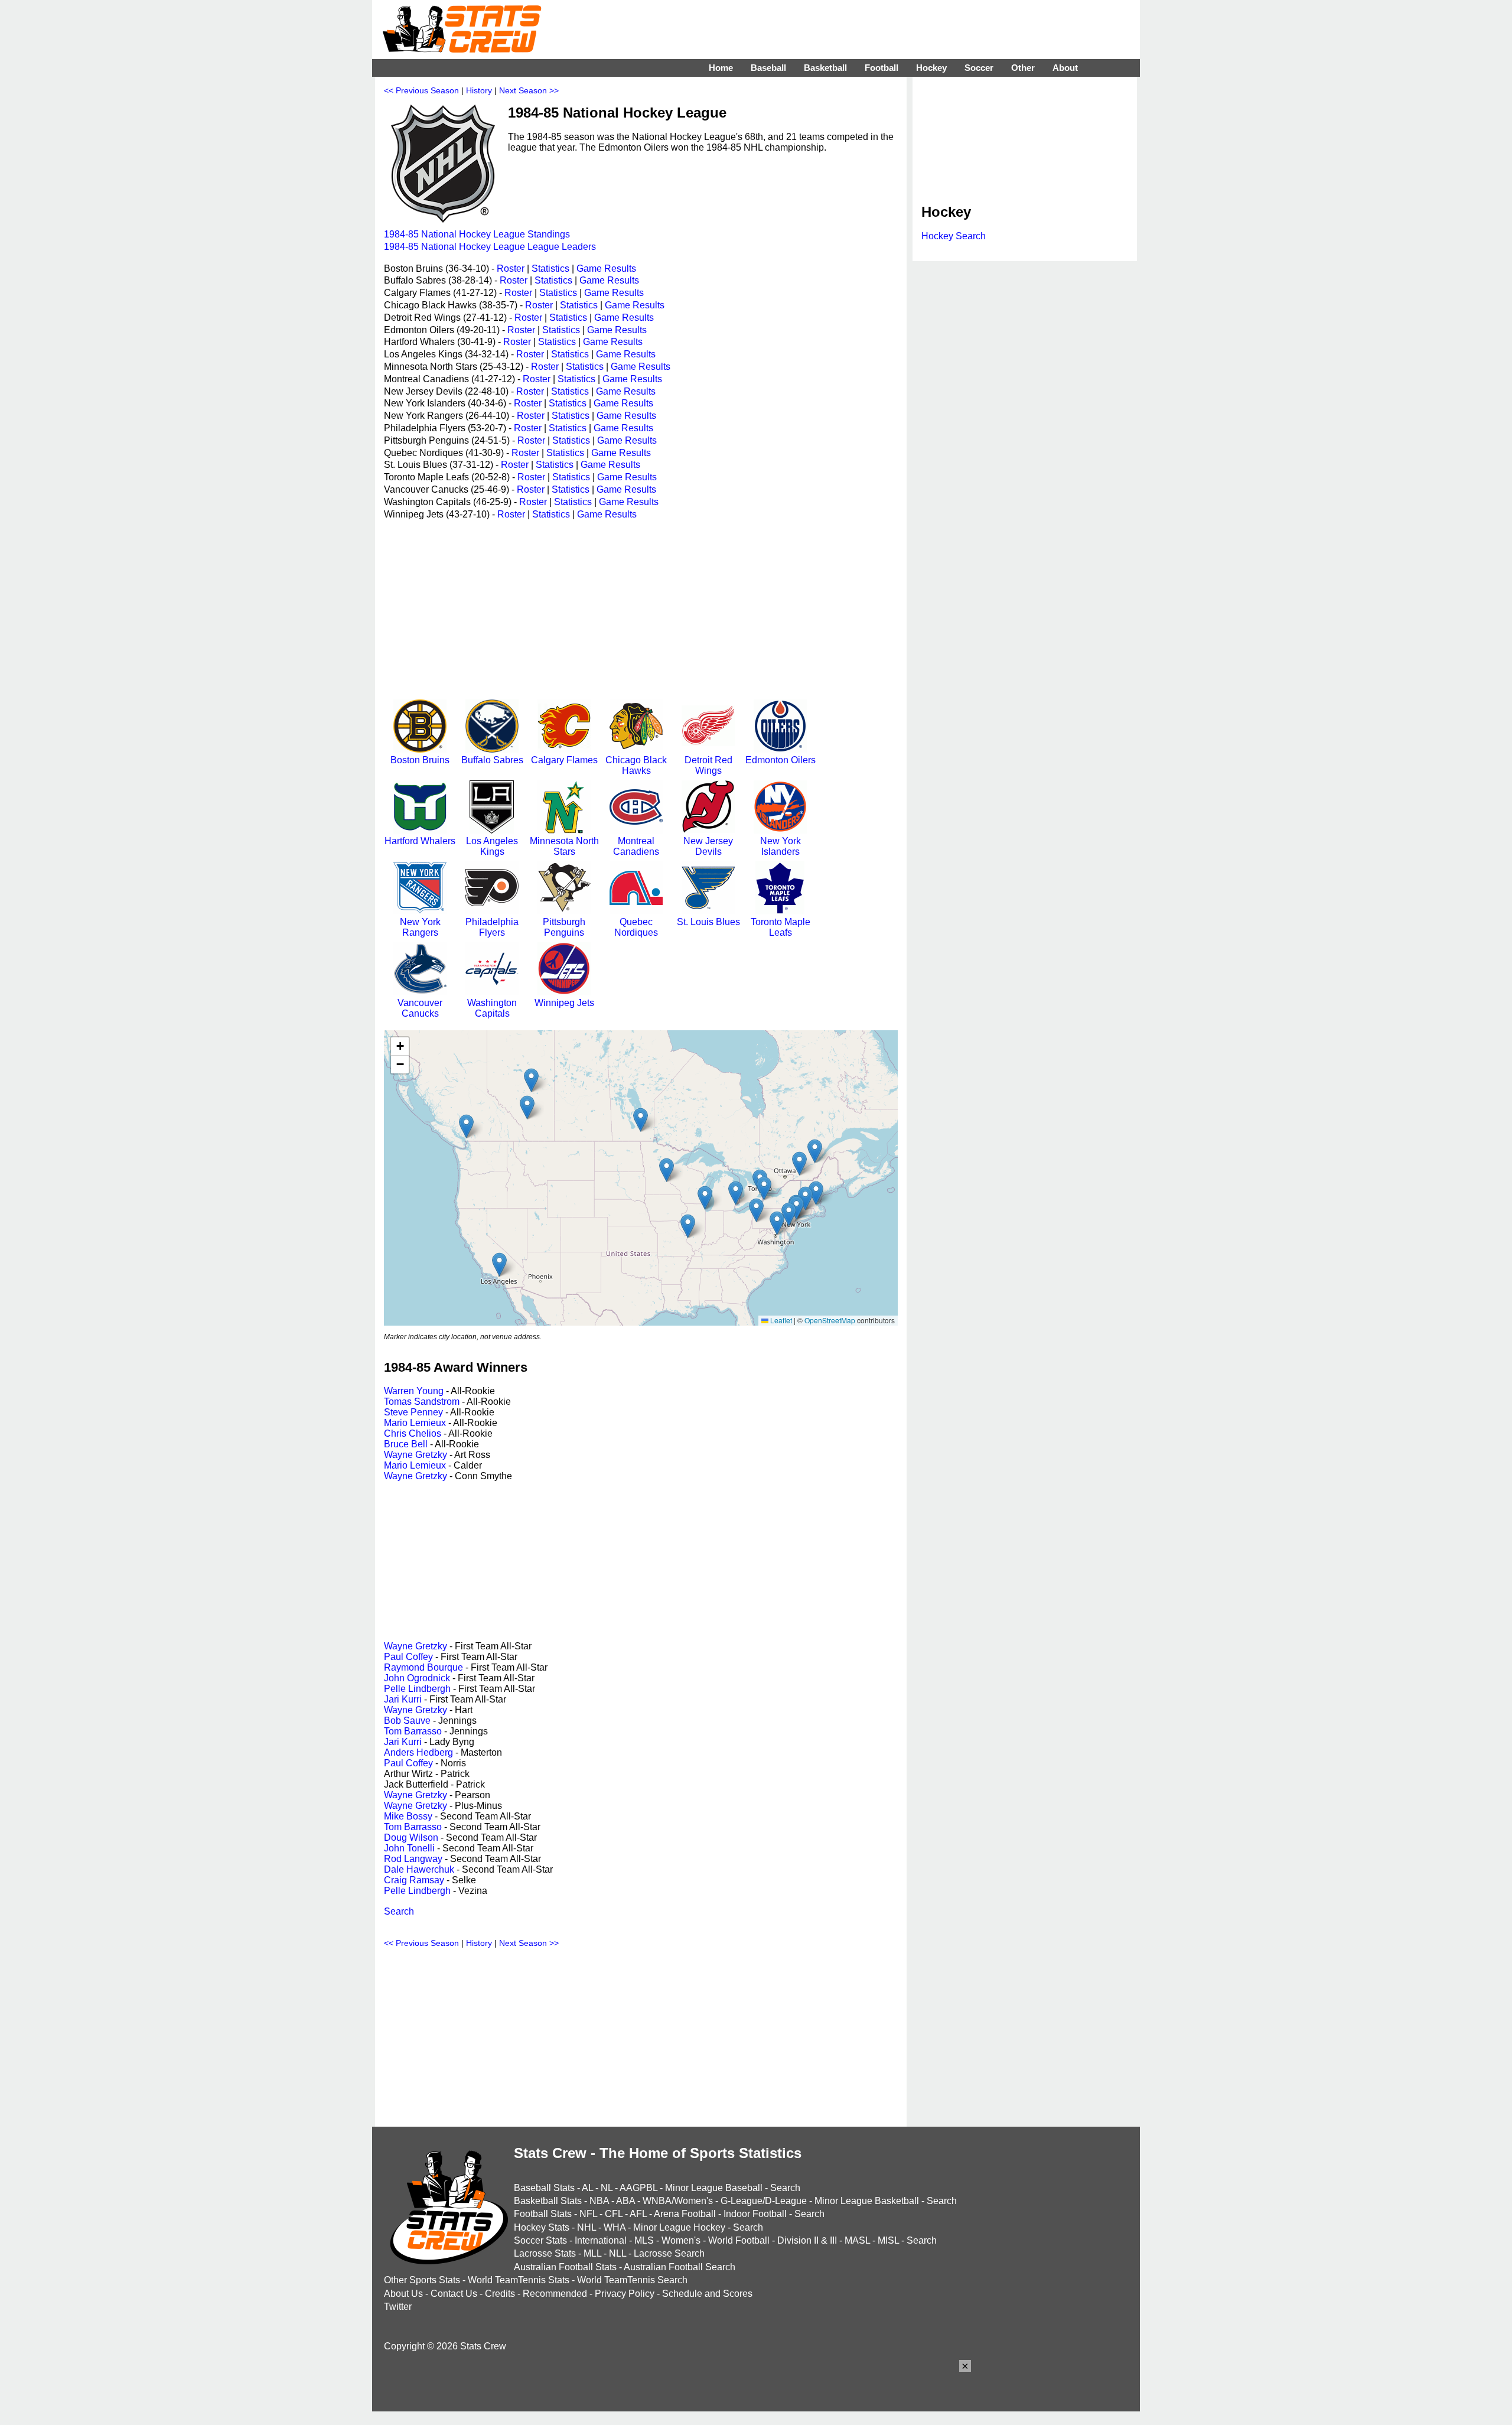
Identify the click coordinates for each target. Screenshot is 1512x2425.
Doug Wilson (411, 1838)
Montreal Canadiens (636, 846)
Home (721, 68)
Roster (511, 268)
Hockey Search (954, 236)
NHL (586, 2227)
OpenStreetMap (830, 1320)
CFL (614, 2214)
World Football (739, 2240)
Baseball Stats (544, 2188)
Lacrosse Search (669, 2253)
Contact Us (454, 2294)
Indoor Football (755, 2214)
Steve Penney (413, 1412)
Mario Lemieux (415, 1423)
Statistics (550, 268)
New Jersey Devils (708, 846)
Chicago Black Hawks (636, 765)
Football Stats (543, 2214)
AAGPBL (638, 2188)
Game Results (606, 268)
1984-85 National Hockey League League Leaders (490, 247)
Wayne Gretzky (416, 1455)
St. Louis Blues (708, 922)
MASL (857, 2240)
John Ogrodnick (417, 1678)
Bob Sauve (407, 1721)
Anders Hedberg (418, 1752)
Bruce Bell (406, 1444)
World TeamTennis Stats (519, 2280)
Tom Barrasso (413, 1731)
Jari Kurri (403, 1699)
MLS (644, 2240)
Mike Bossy (408, 1816)
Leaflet (780, 1320)
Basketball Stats (548, 2201)
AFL (638, 2214)
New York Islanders (781, 846)
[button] (527, 1107)
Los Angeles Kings (492, 846)
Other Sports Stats (422, 2280)
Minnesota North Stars (564, 846)
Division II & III (807, 2240)
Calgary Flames (564, 760)
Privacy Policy (625, 2294)
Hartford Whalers (420, 841)
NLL (617, 2253)
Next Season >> (529, 90)
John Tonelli (409, 1848)
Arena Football (685, 2214)
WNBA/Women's (678, 2201)
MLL (592, 2253)
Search (399, 1911)
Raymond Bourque (423, 1667)
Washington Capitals (492, 1008)
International (601, 2240)
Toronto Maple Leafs (781, 927)
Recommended (555, 2294)
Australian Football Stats (565, 2267)
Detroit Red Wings (708, 765)
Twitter (398, 2307)
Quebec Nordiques (636, 927)
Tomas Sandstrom (422, 1402)
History (479, 90)
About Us (403, 2294)
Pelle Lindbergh (417, 1689)
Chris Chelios (413, 1433)
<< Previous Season (421, 90)
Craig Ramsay (414, 1880)
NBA (599, 2201)
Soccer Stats (540, 2240)
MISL (888, 2240)
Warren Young (414, 1391)
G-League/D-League (764, 2201)
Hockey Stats (542, 2227)
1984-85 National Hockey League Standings (477, 234)
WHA (615, 2227)
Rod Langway (413, 1859)
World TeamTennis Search (632, 2280)
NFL (588, 2214)
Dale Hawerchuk (419, 1869)
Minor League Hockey (679, 2227)
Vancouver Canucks (420, 1008)
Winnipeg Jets (564, 1003)
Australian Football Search (680, 2267)
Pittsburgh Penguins (564, 927)
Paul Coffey (408, 1657)
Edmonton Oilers (781, 760)
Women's (681, 2240)
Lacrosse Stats (545, 2253)
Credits (500, 2294)
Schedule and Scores (707, 2294)
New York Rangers (420, 927)
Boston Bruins (420, 760)
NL (607, 2188)
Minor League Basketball (867, 2201)
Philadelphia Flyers (492, 927)
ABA (625, 2201)
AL (587, 2188)
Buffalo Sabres (492, 760)
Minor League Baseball (714, 2188)
